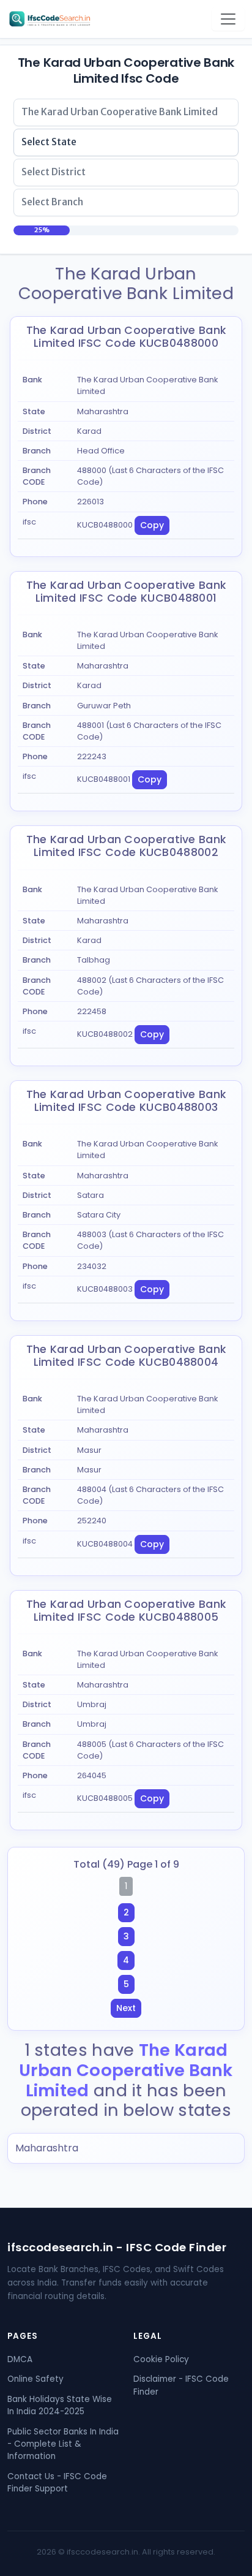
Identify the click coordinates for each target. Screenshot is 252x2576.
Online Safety (35, 2379)
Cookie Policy (161, 2359)
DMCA (20, 2359)
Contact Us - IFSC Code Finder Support (57, 2483)
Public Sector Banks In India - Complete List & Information (63, 2444)
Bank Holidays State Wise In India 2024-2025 (60, 2405)
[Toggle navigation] (228, 19)
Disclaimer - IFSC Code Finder (181, 2385)
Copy (152, 525)
